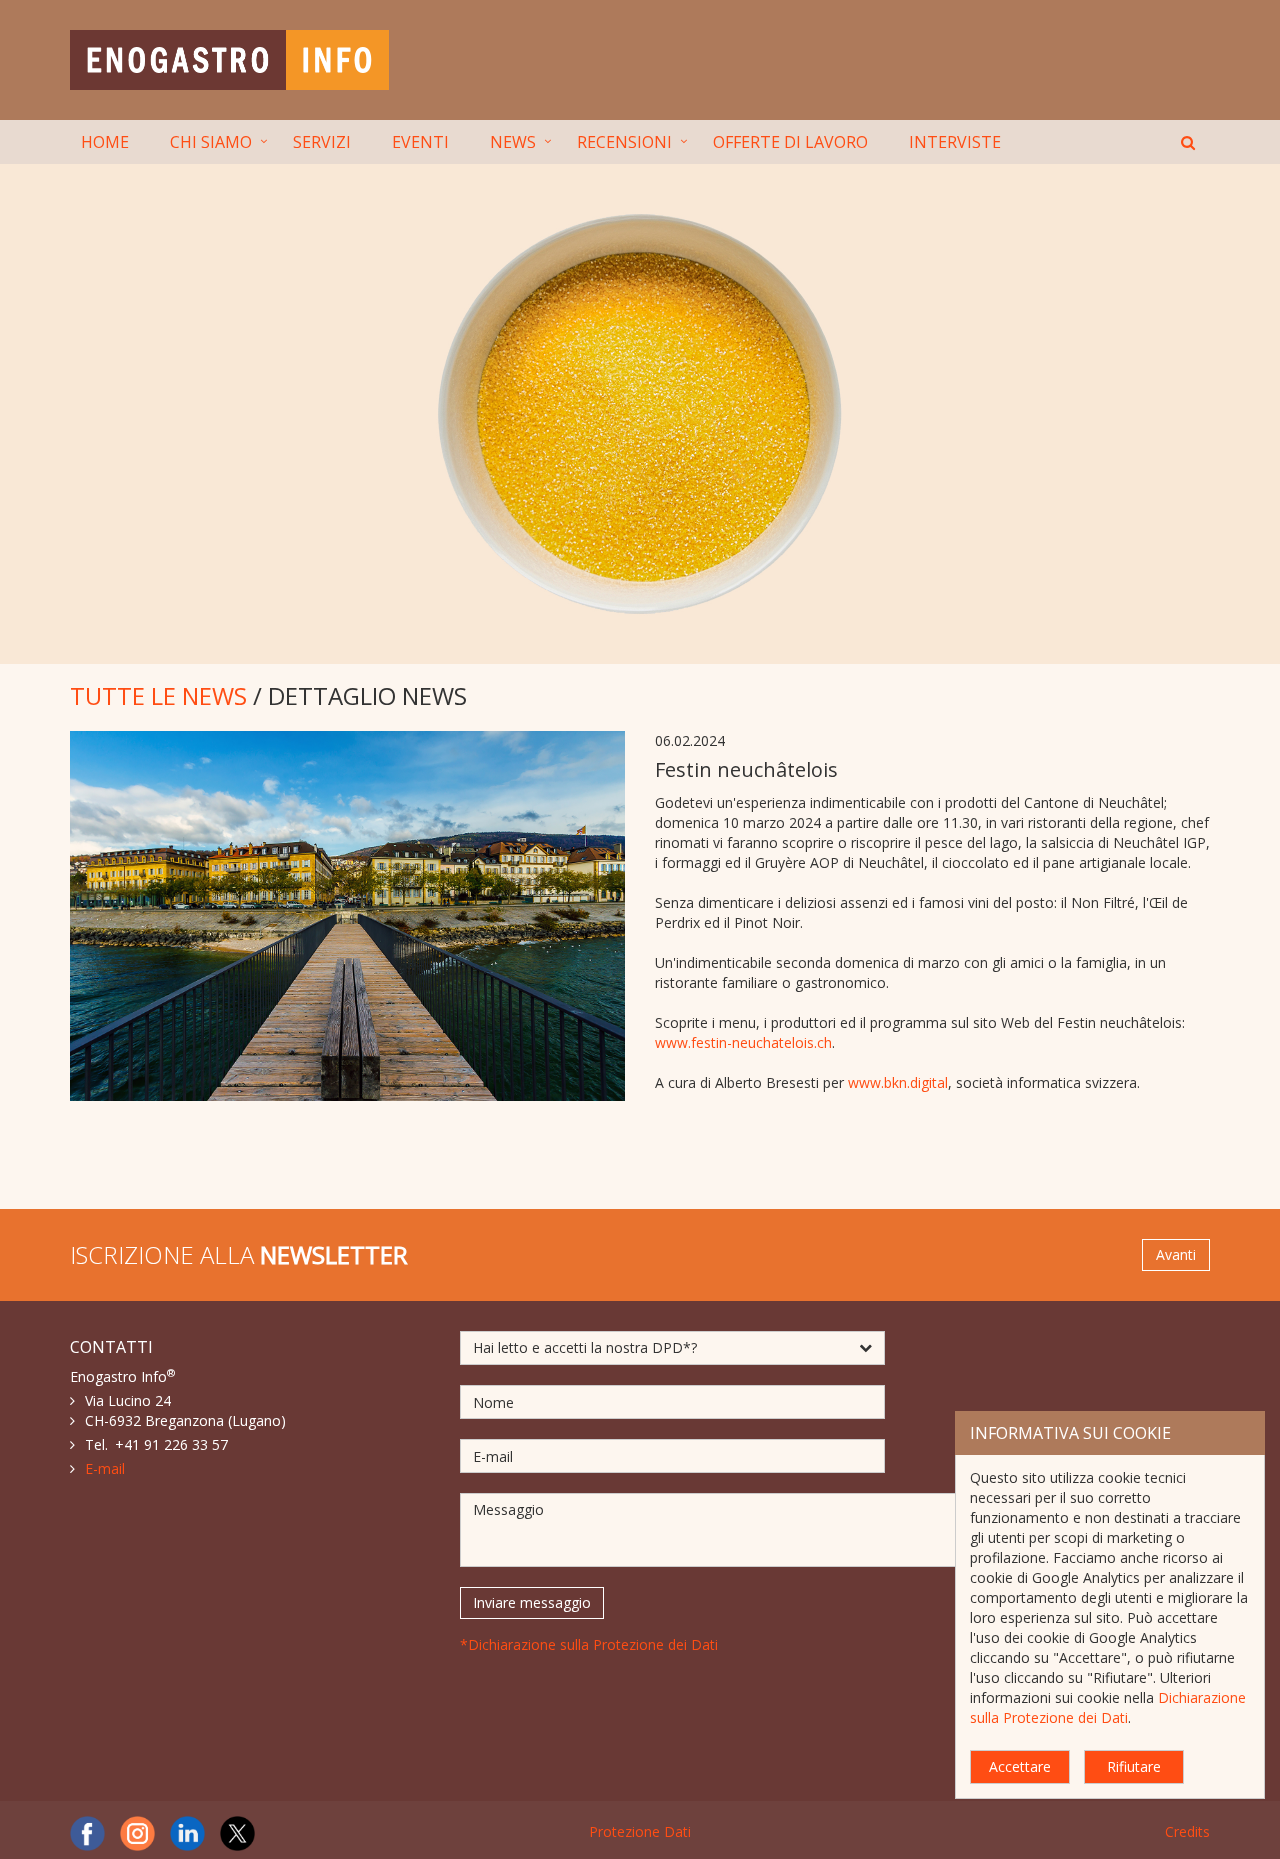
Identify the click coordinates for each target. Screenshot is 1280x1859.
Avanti (1176, 1254)
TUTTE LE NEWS (158, 695)
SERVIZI (322, 142)
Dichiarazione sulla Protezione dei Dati (1108, 1707)
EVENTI (420, 142)
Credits (1187, 1831)
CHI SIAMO (211, 142)
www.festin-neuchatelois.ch (743, 1042)
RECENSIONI (624, 142)
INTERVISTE (955, 142)
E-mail (105, 1468)
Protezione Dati (640, 1831)
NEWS (513, 142)
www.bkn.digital (898, 1082)
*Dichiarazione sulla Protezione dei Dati (589, 1644)
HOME (105, 142)
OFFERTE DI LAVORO (790, 142)
